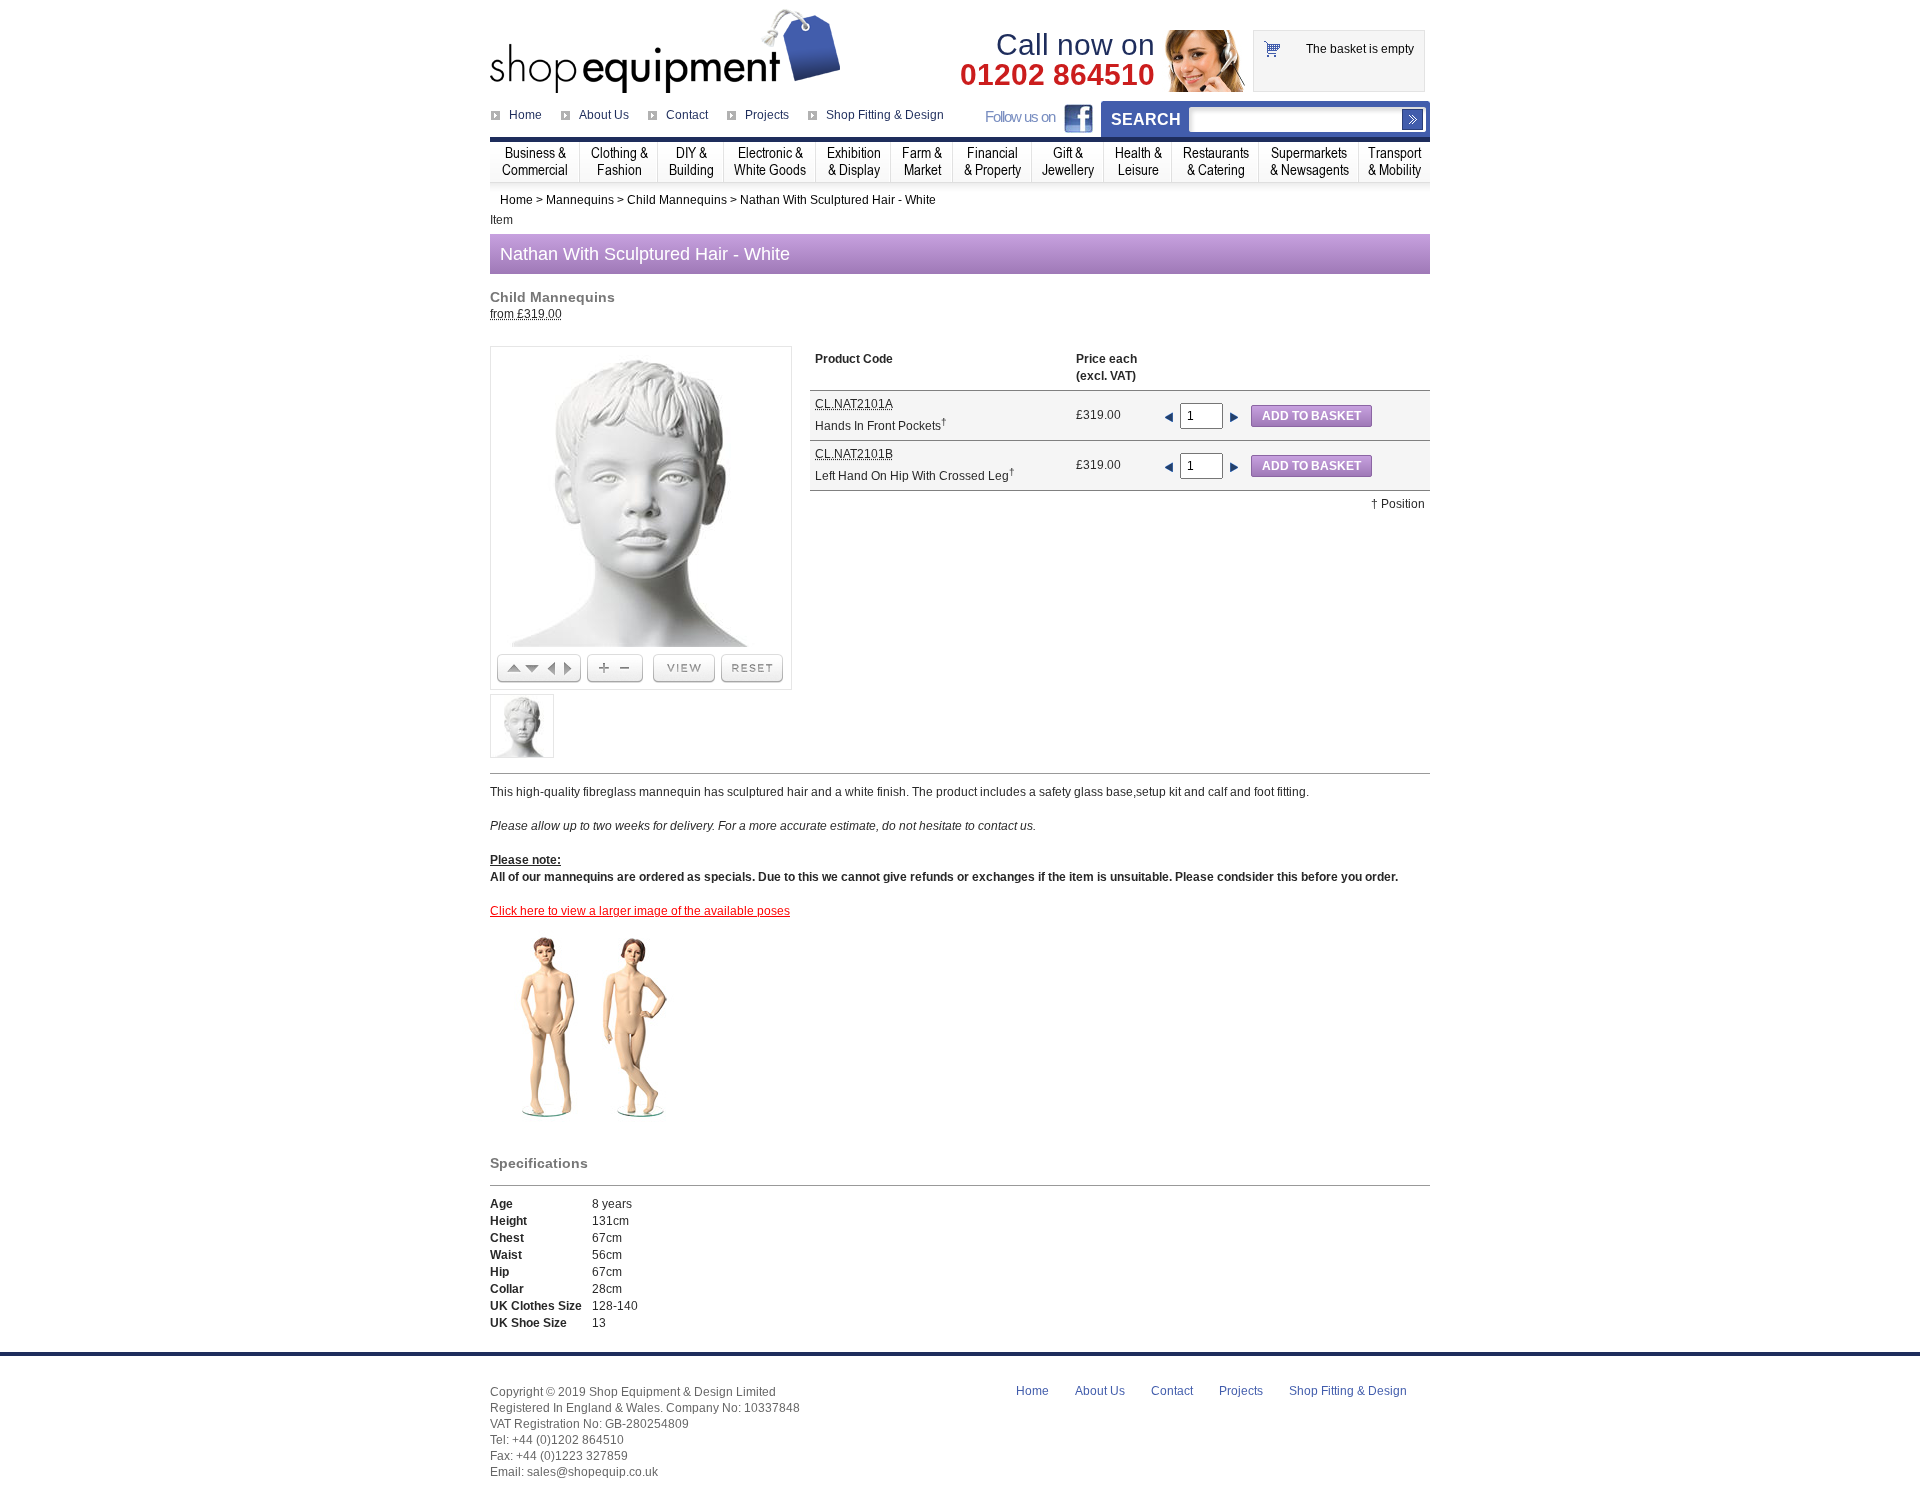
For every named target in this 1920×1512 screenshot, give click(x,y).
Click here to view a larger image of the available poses (640, 911)
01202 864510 (1057, 75)
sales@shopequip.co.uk (592, 1472)
